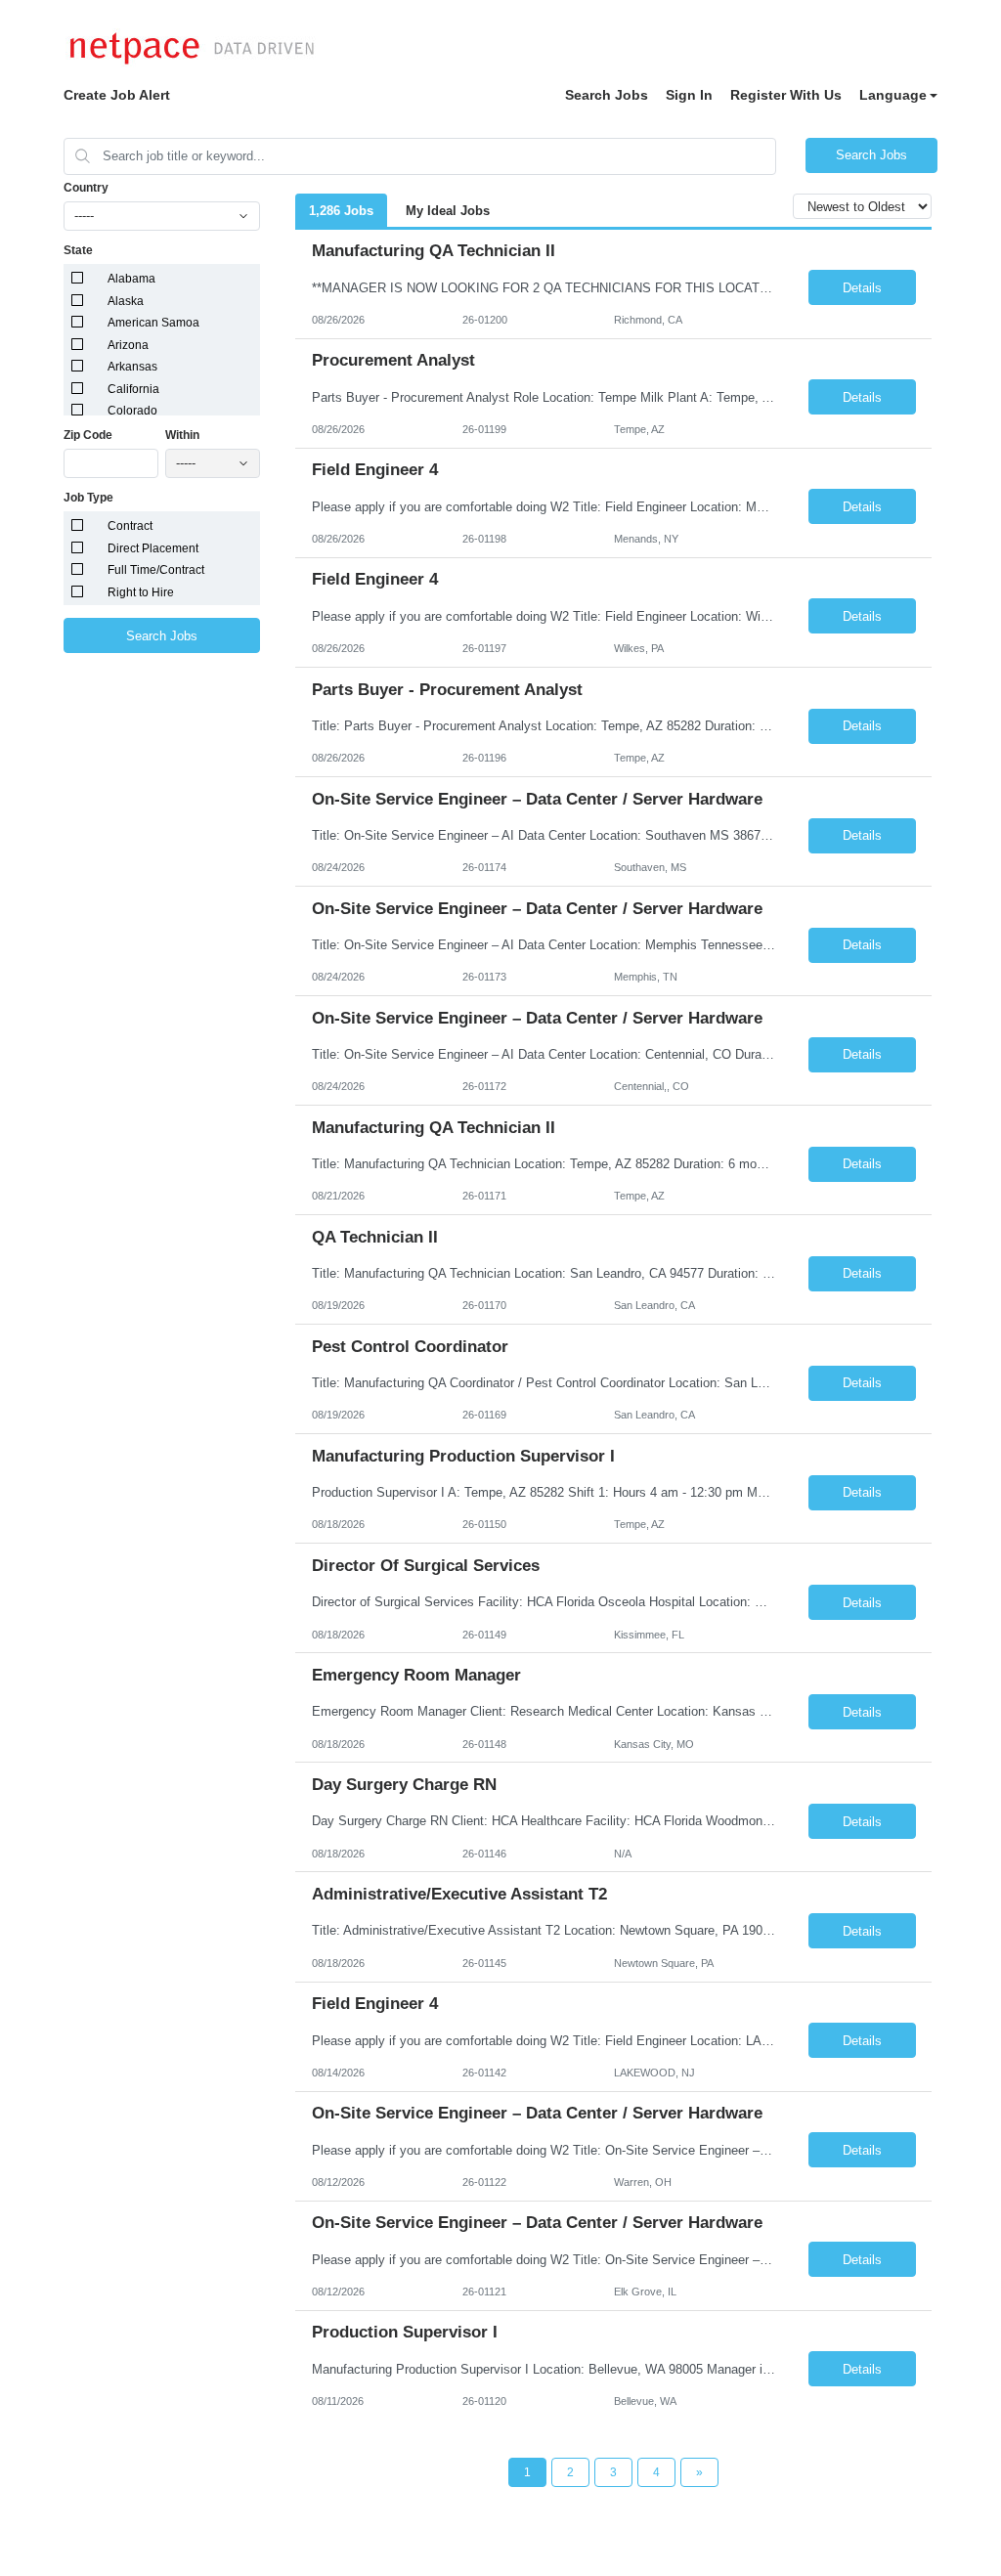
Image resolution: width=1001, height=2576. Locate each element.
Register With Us (786, 95)
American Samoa (153, 323)
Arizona (128, 345)
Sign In (689, 95)
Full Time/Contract (156, 570)
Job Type (88, 498)
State (78, 250)
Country (86, 188)
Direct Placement (153, 548)
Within (182, 435)
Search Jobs (607, 95)
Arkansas (132, 367)
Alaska (126, 301)
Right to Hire (141, 592)
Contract (130, 526)
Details (862, 288)
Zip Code (88, 435)
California (133, 389)
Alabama (131, 279)
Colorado (132, 411)
